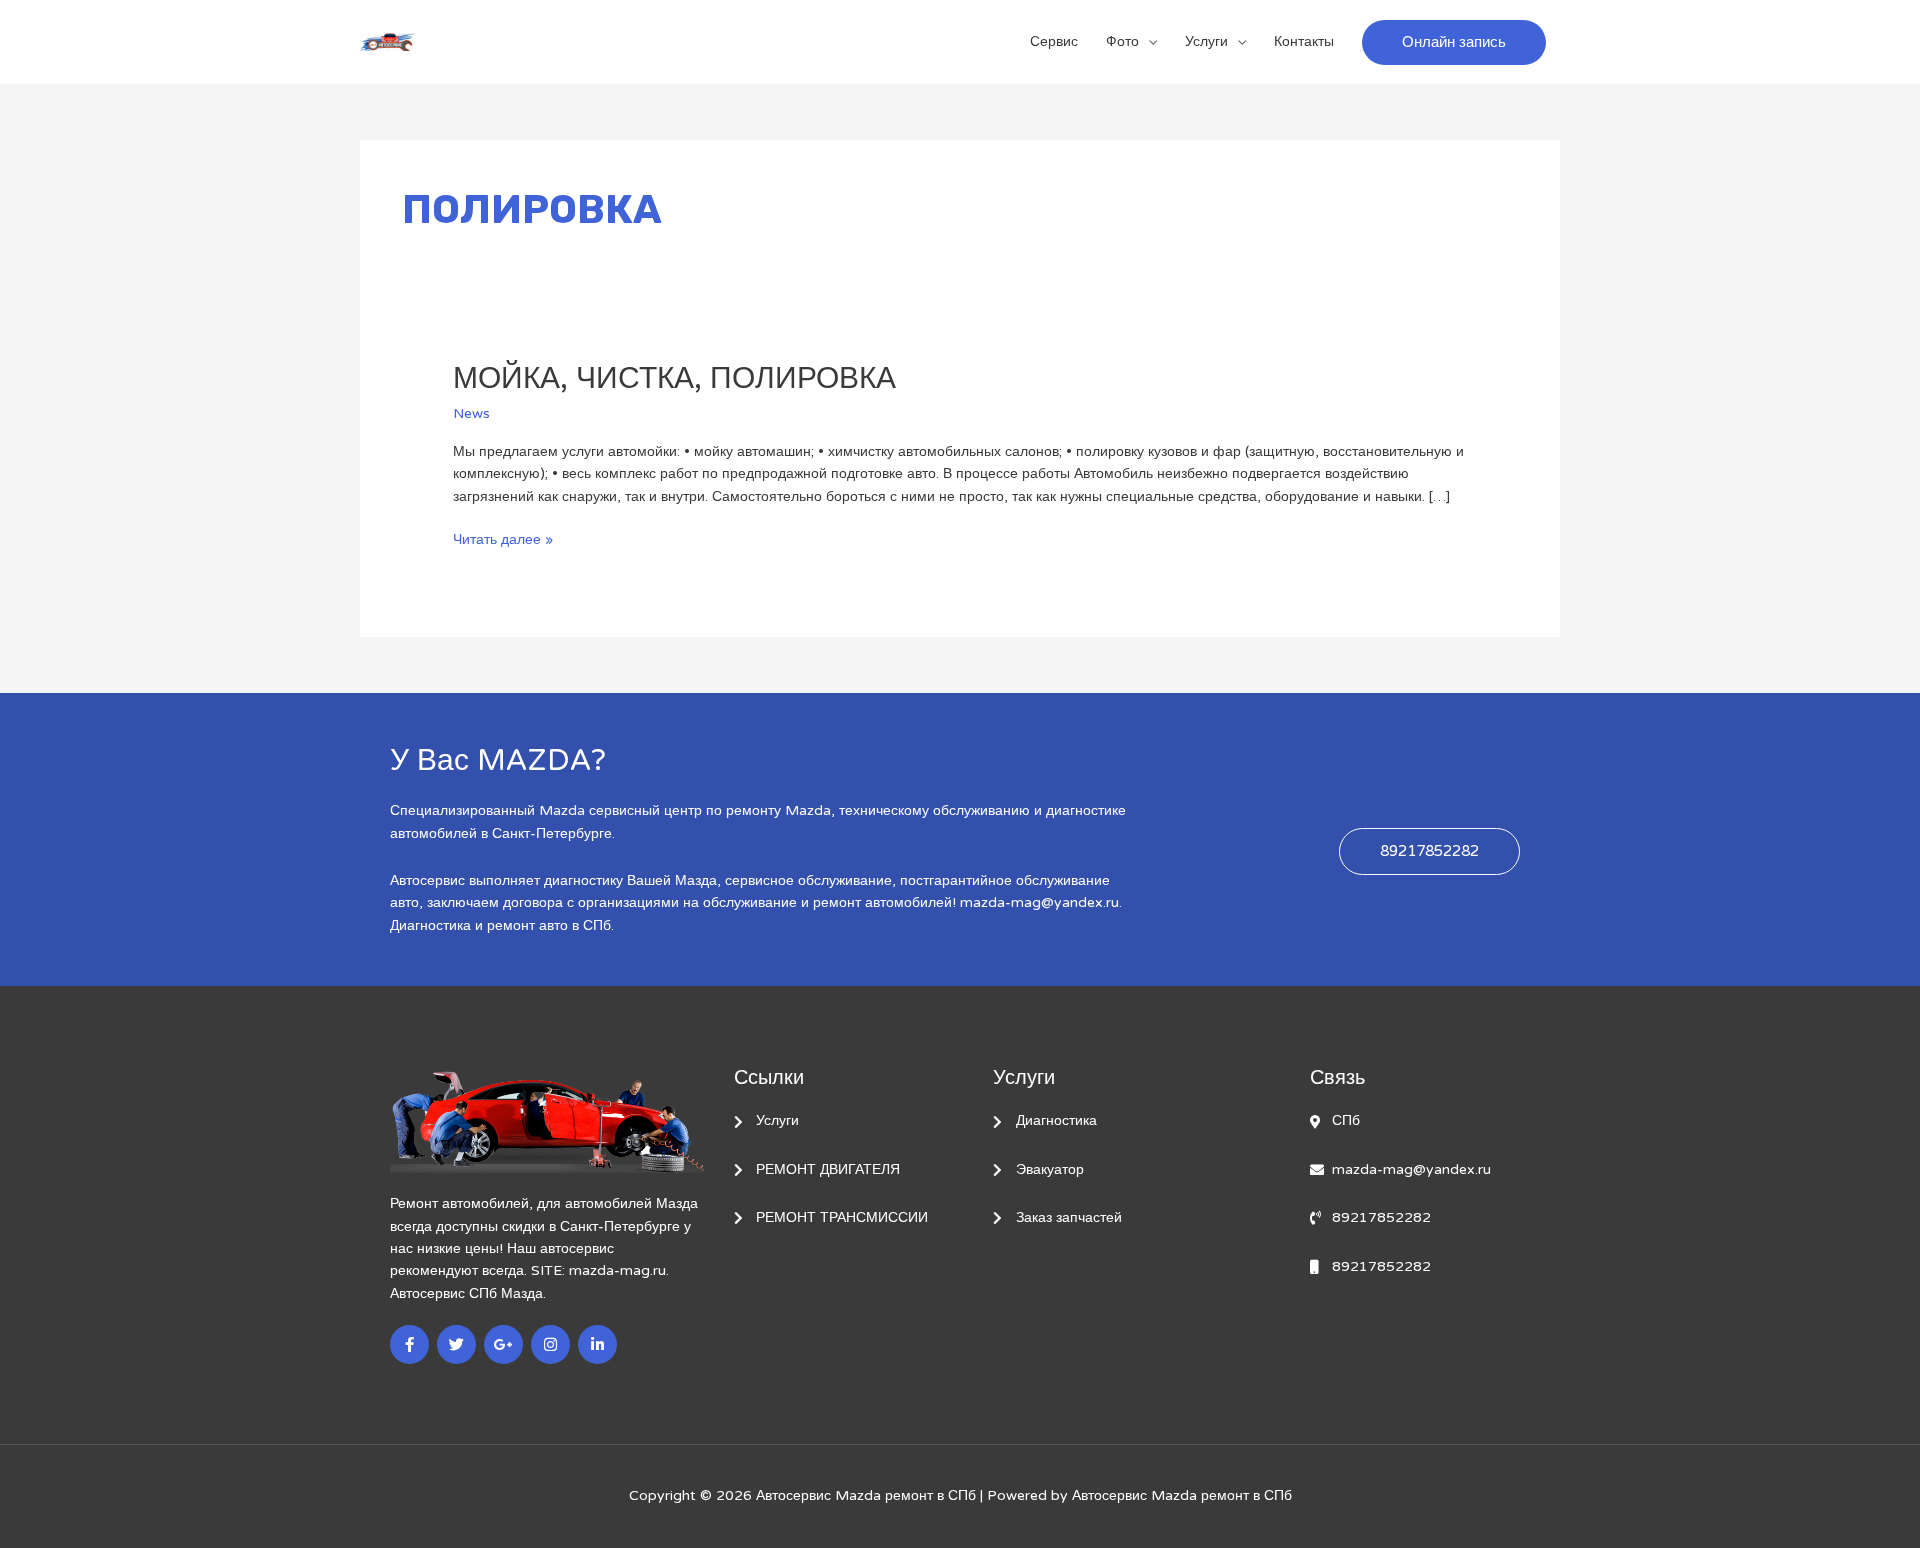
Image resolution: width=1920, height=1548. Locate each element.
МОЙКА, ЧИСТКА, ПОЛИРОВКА (674, 378)
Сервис (1054, 41)
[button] (1454, 42)
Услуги (1206, 41)
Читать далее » (503, 538)
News (471, 413)
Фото (1122, 41)
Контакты (1304, 41)
